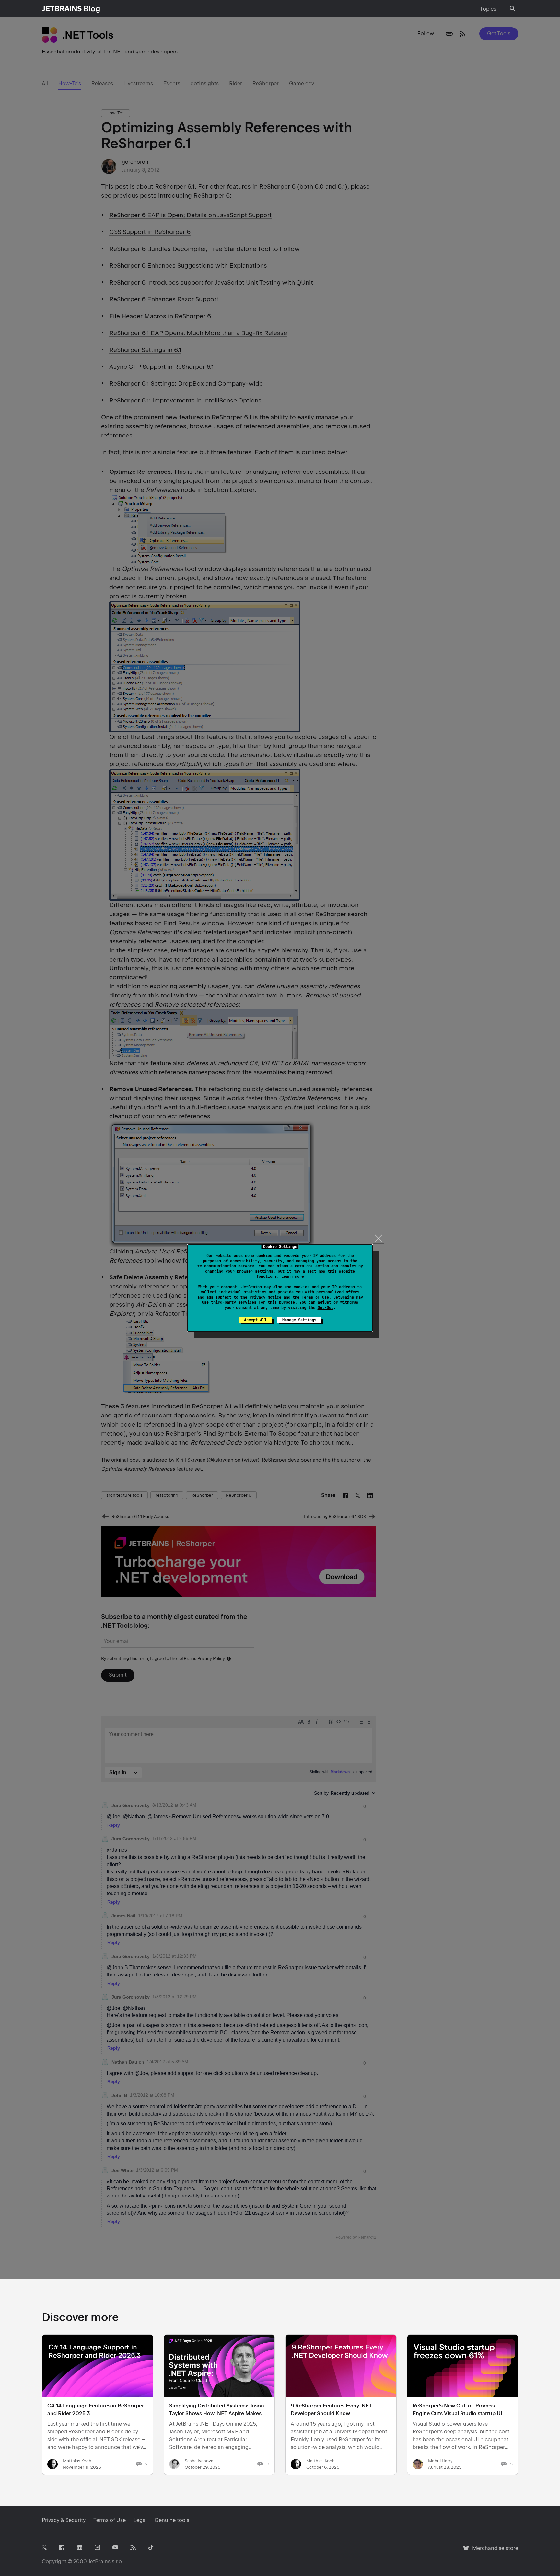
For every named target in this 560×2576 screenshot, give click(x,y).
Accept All (255, 1320)
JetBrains (99, 2562)
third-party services (234, 1302)
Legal (140, 2520)
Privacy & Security (64, 2520)
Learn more (293, 1276)
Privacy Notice (265, 1297)
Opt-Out (326, 1308)
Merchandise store (493, 2551)
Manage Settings (299, 1320)
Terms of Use (315, 1297)
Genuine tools (172, 2520)
